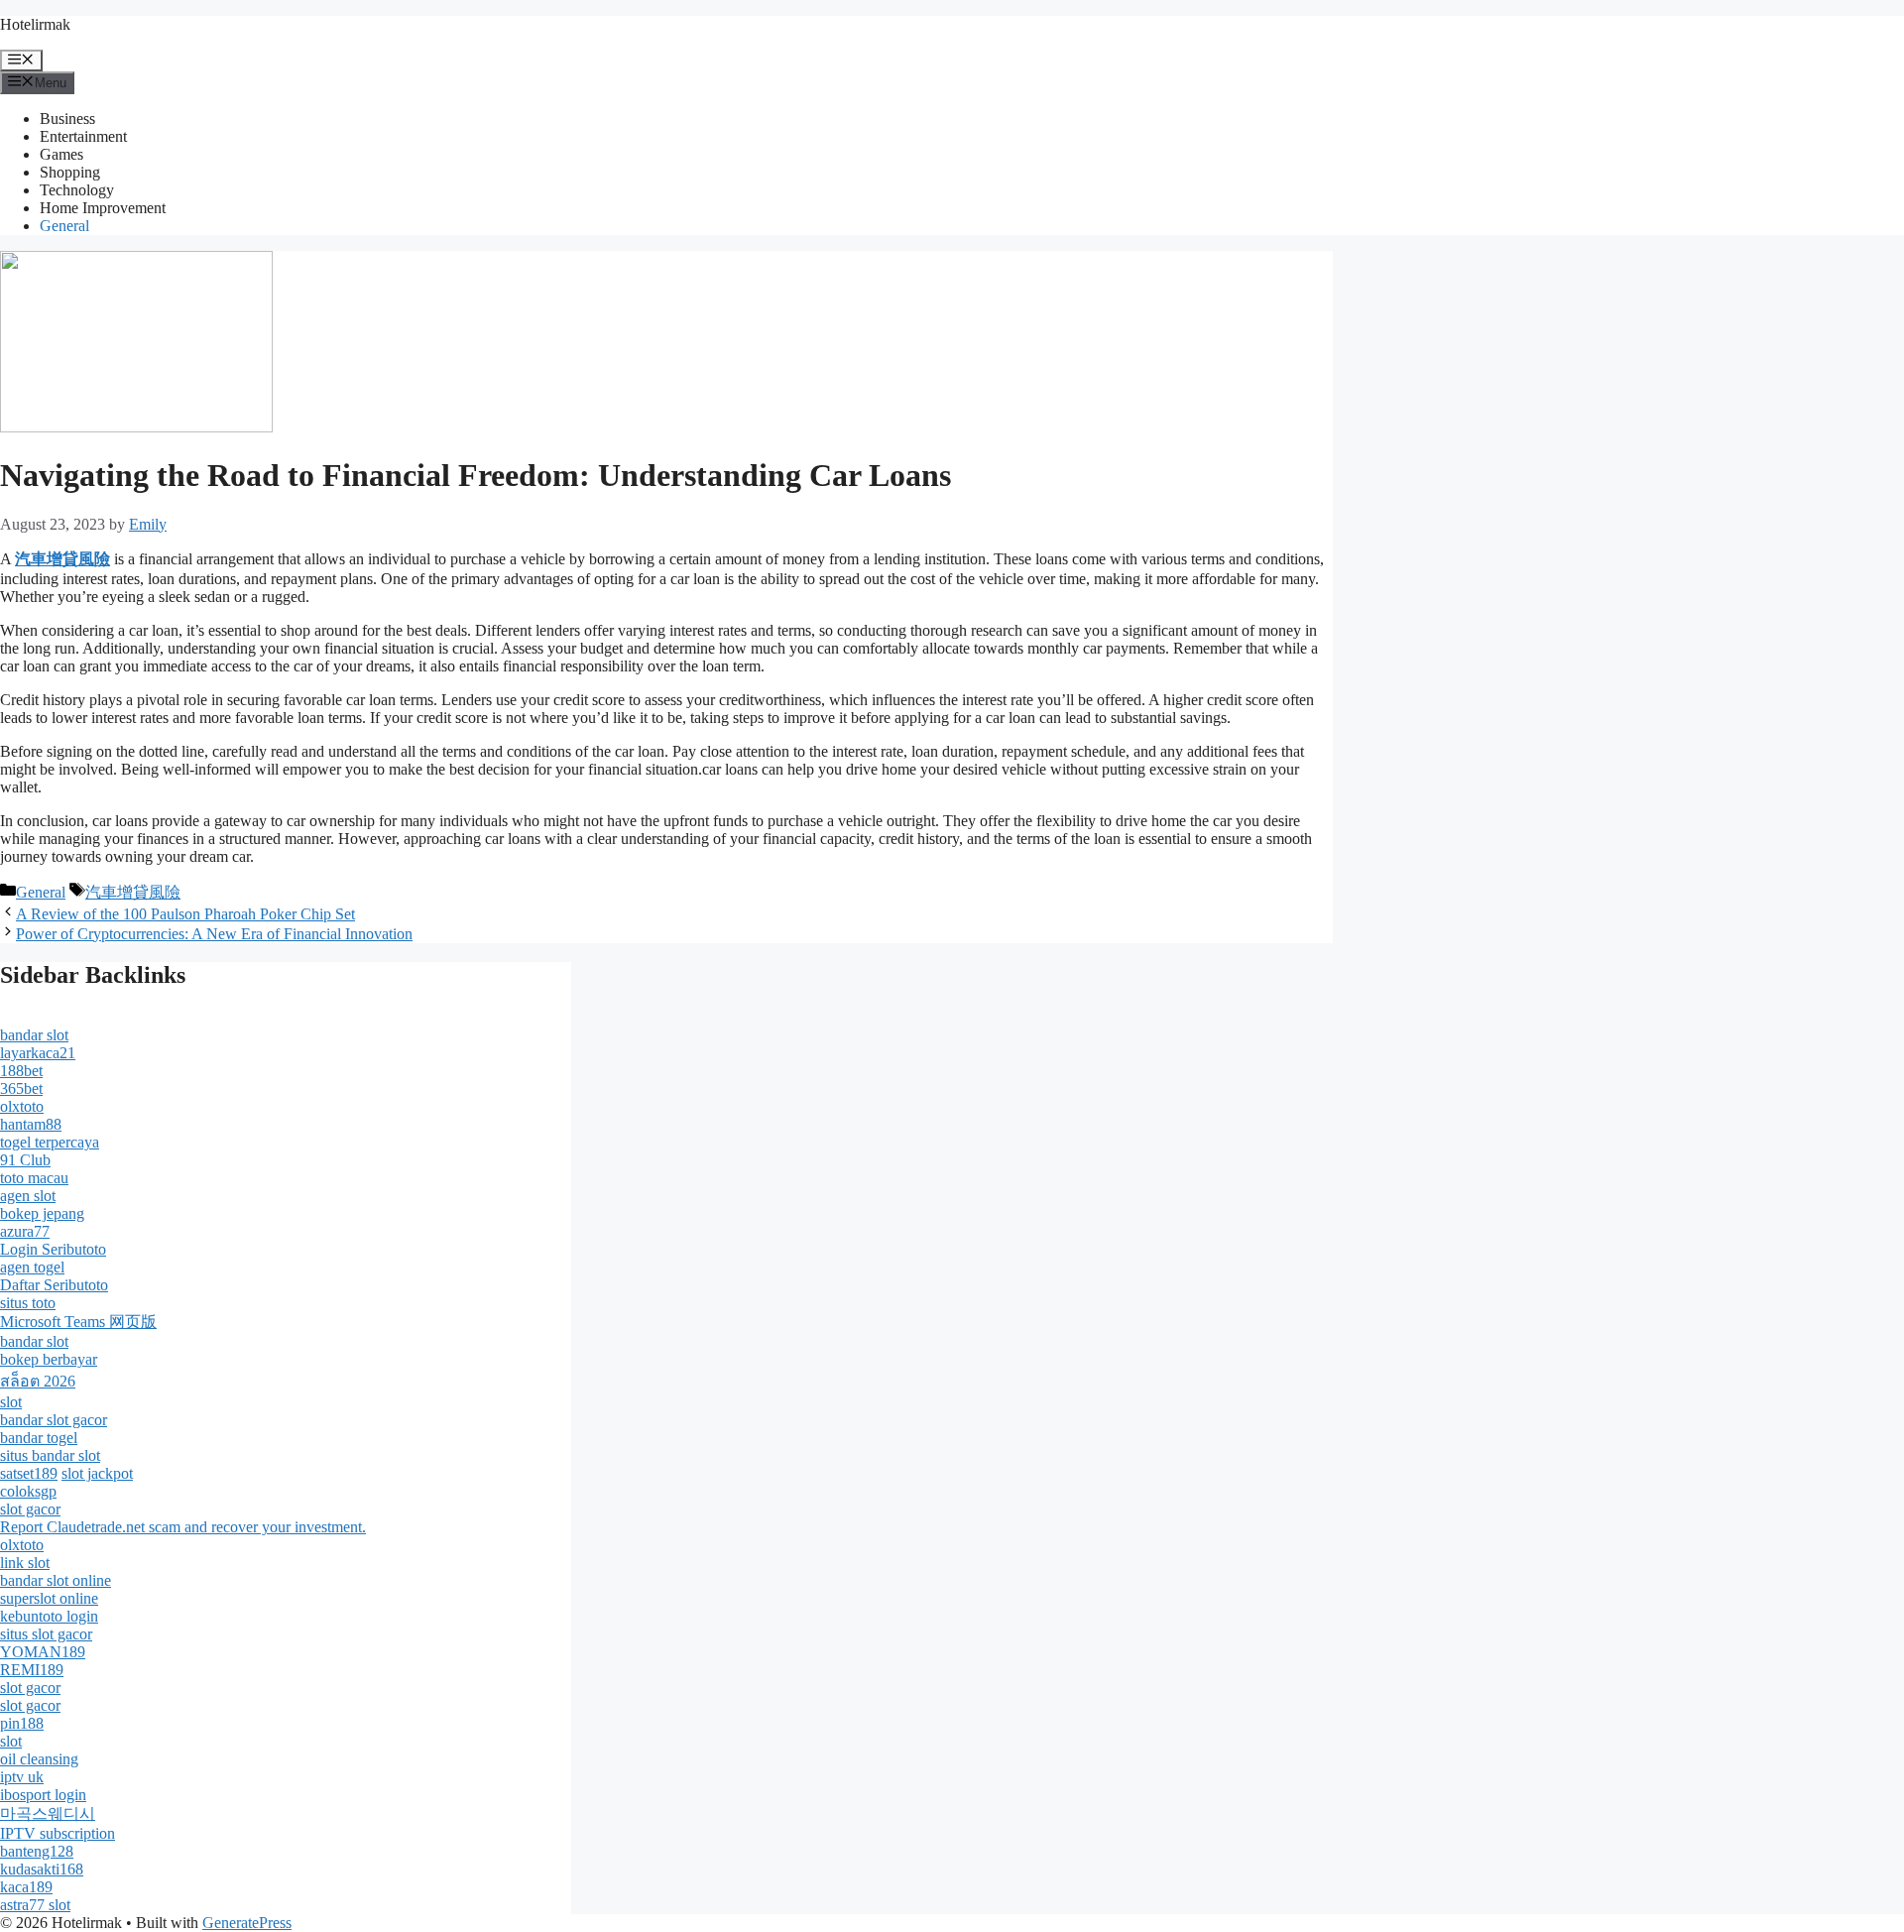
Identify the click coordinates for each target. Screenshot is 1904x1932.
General (64, 226)
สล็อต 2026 (38, 1381)
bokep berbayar (49, 1359)
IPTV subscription (58, 1833)
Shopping (70, 172)
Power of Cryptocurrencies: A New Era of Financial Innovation (214, 934)
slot (11, 1402)
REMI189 (32, 1670)
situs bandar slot (50, 1455)
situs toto (28, 1303)
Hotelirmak (35, 24)
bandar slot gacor (54, 1420)
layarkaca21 (38, 1053)
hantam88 (31, 1124)
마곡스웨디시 (48, 1813)
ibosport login (43, 1795)
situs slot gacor (46, 1634)
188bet (21, 1071)
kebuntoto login (49, 1616)
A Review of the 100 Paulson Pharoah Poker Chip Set (185, 914)
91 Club (25, 1160)
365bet (21, 1088)
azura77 (25, 1231)
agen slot (28, 1196)
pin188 (22, 1723)
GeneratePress (247, 1923)
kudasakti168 (42, 1869)
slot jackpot (97, 1473)
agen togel (32, 1267)
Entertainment (83, 136)
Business (67, 119)
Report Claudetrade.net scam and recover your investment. (183, 1527)
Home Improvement (103, 208)
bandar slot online (56, 1580)
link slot (25, 1563)
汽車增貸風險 (133, 892)
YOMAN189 (43, 1652)
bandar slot (34, 1035)
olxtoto (22, 1106)
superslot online (49, 1598)
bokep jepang (42, 1213)
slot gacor (30, 1509)
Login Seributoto (53, 1249)
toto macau (34, 1178)
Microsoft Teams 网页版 (78, 1322)
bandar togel (39, 1438)
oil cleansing (39, 1759)
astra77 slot (35, 1905)
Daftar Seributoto (54, 1285)
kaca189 (26, 1887)
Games (61, 154)
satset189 (29, 1473)
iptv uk (22, 1777)
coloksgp (28, 1491)
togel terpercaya (50, 1142)
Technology (77, 190)
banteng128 (37, 1851)
